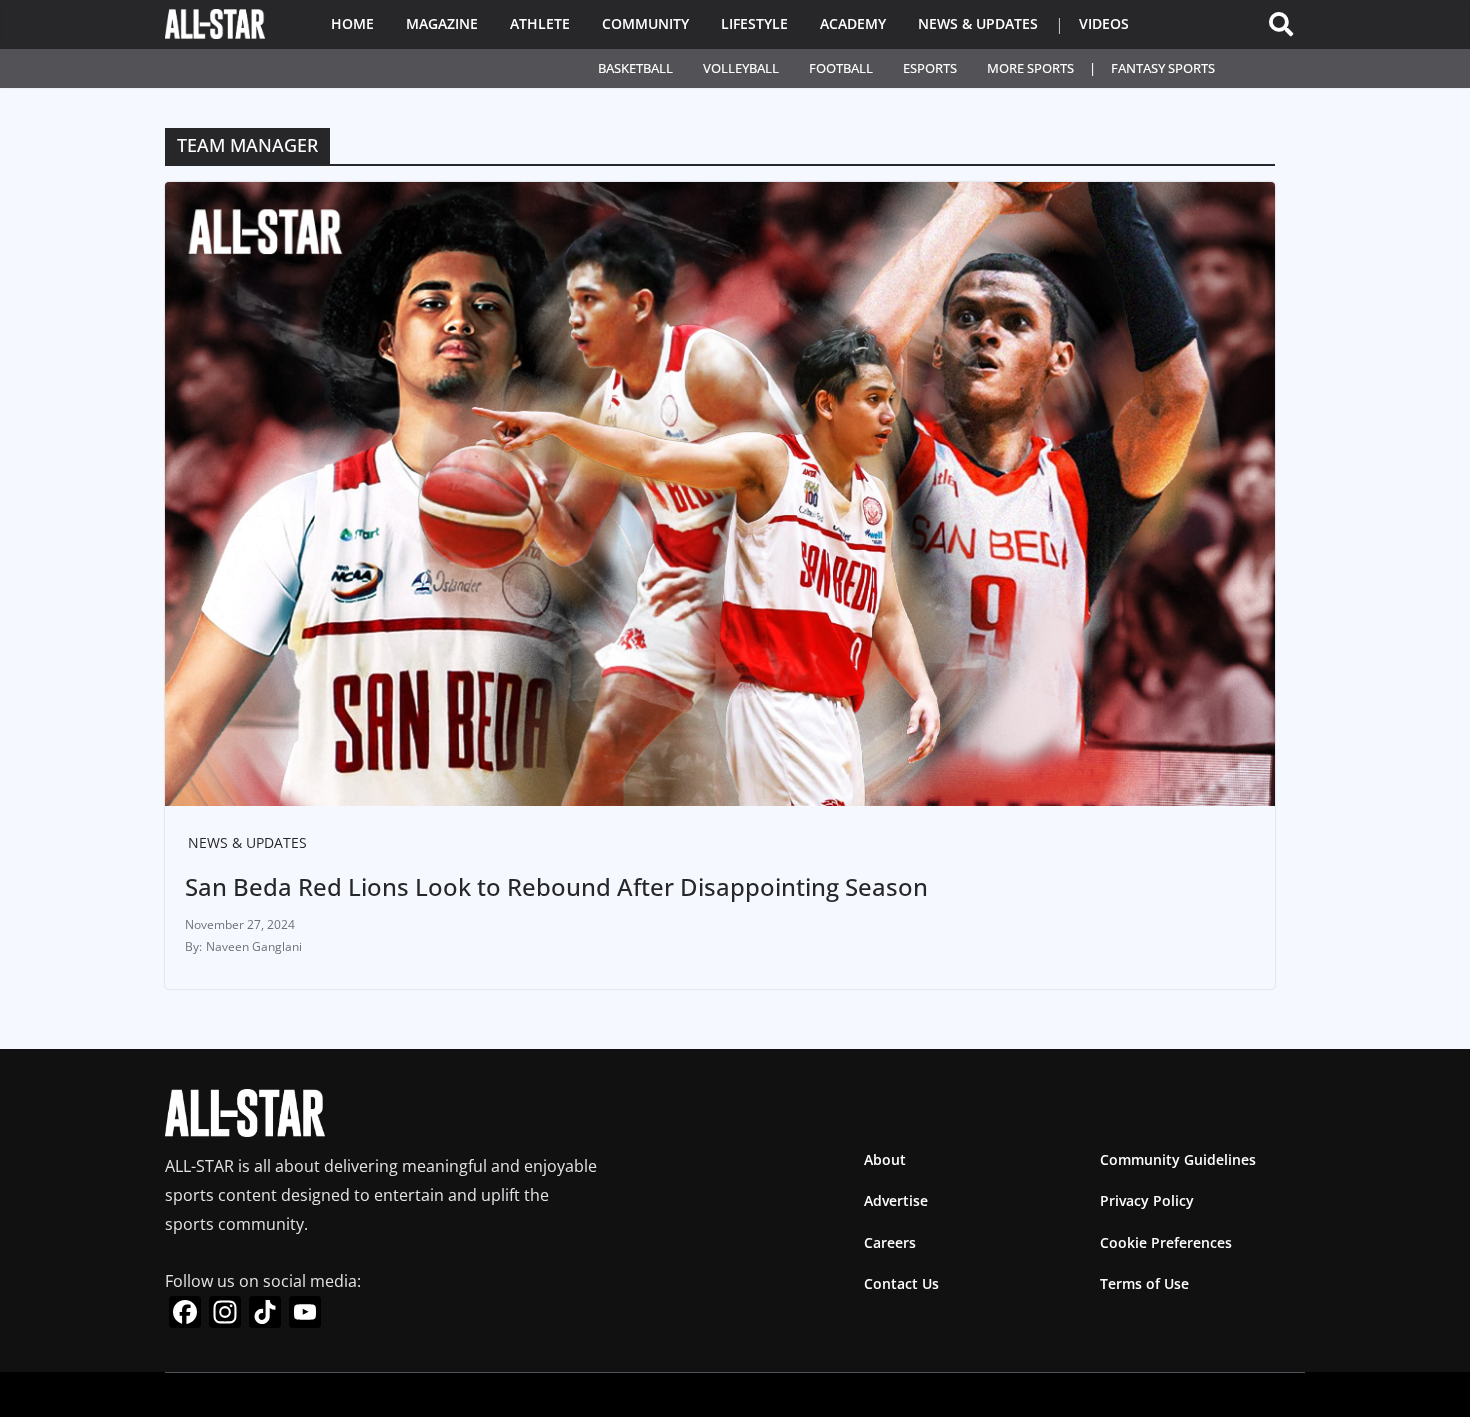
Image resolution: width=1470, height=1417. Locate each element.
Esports (930, 68)
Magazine (442, 23)
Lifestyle (754, 23)
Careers (890, 1242)
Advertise (896, 1200)
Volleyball (741, 68)
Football (841, 68)
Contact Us (901, 1283)
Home (352, 23)
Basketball (635, 68)
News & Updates (978, 23)
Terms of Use (1144, 1283)
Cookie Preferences (1166, 1242)
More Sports (1030, 68)
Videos (1104, 23)
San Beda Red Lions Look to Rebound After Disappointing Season (556, 886)
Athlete (540, 23)
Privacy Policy (1147, 1200)
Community (645, 23)
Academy (853, 23)
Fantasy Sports (1163, 68)
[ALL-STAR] (215, 24)
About (885, 1159)
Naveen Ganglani (254, 946)
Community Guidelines (1178, 1159)
